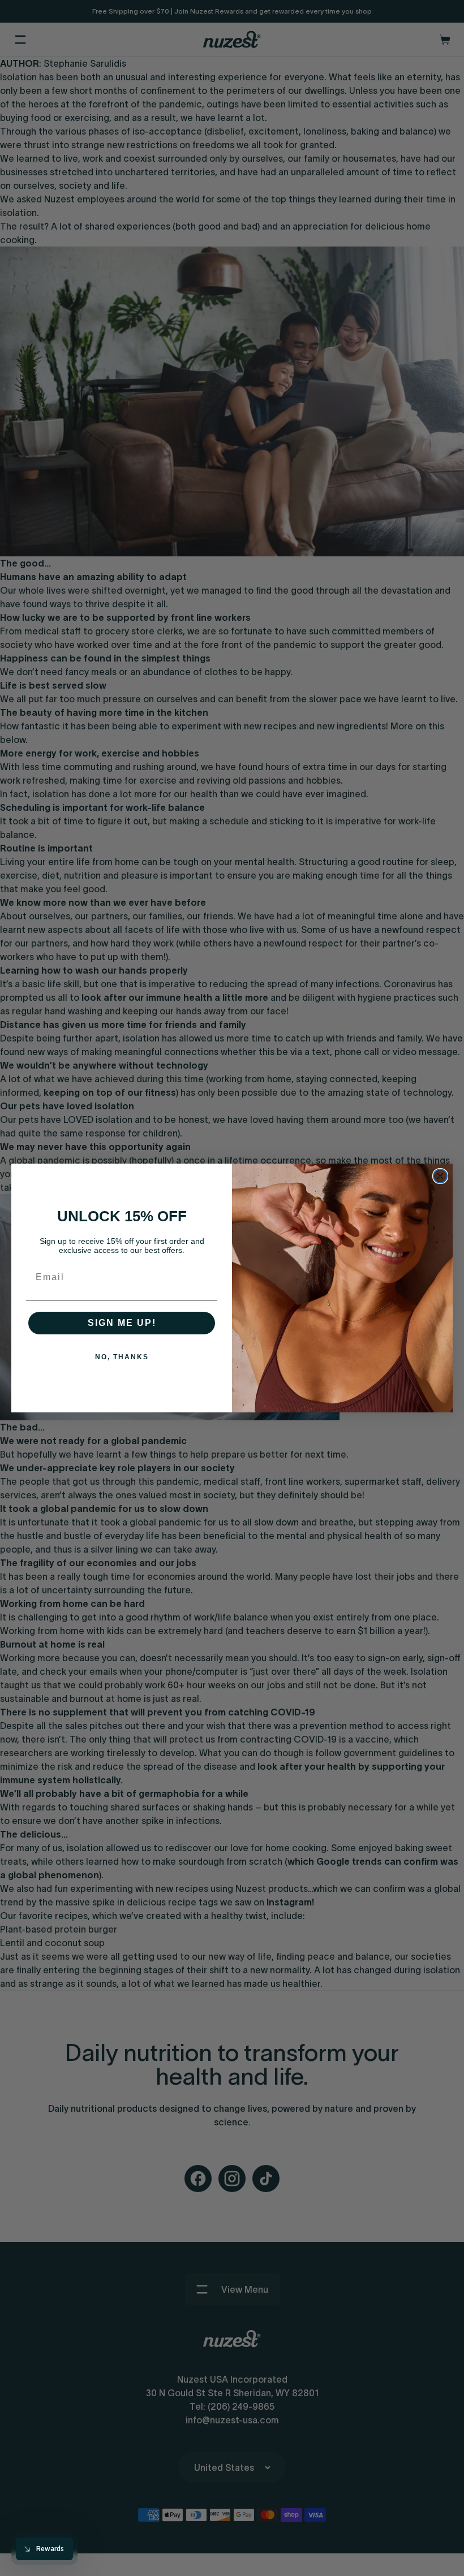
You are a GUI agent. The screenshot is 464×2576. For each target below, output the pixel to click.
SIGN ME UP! (122, 1323)
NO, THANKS (122, 1357)
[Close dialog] (440, 1176)
